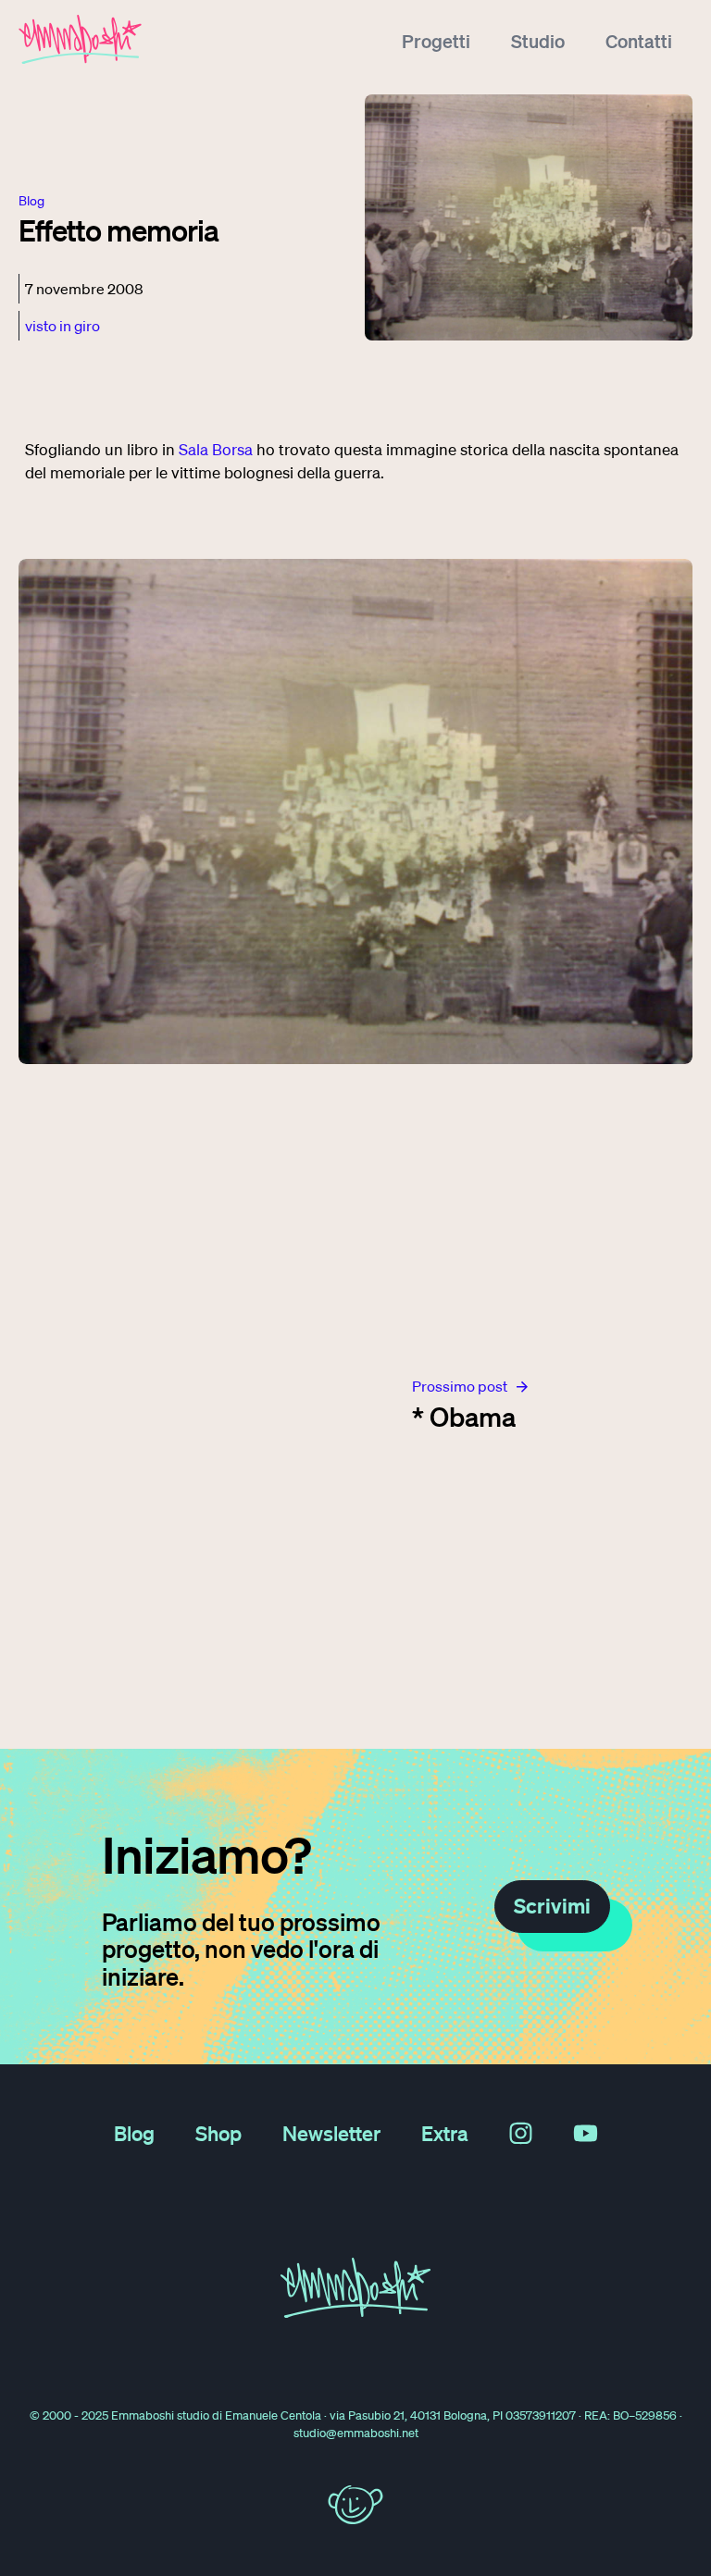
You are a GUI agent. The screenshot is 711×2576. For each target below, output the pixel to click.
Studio (538, 41)
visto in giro (62, 326)
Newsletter (331, 2133)
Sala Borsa (216, 449)
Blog (134, 2133)
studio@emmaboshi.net (356, 2433)
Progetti (436, 41)
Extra (445, 2133)
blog (31, 201)
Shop (218, 2133)
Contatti (639, 41)
